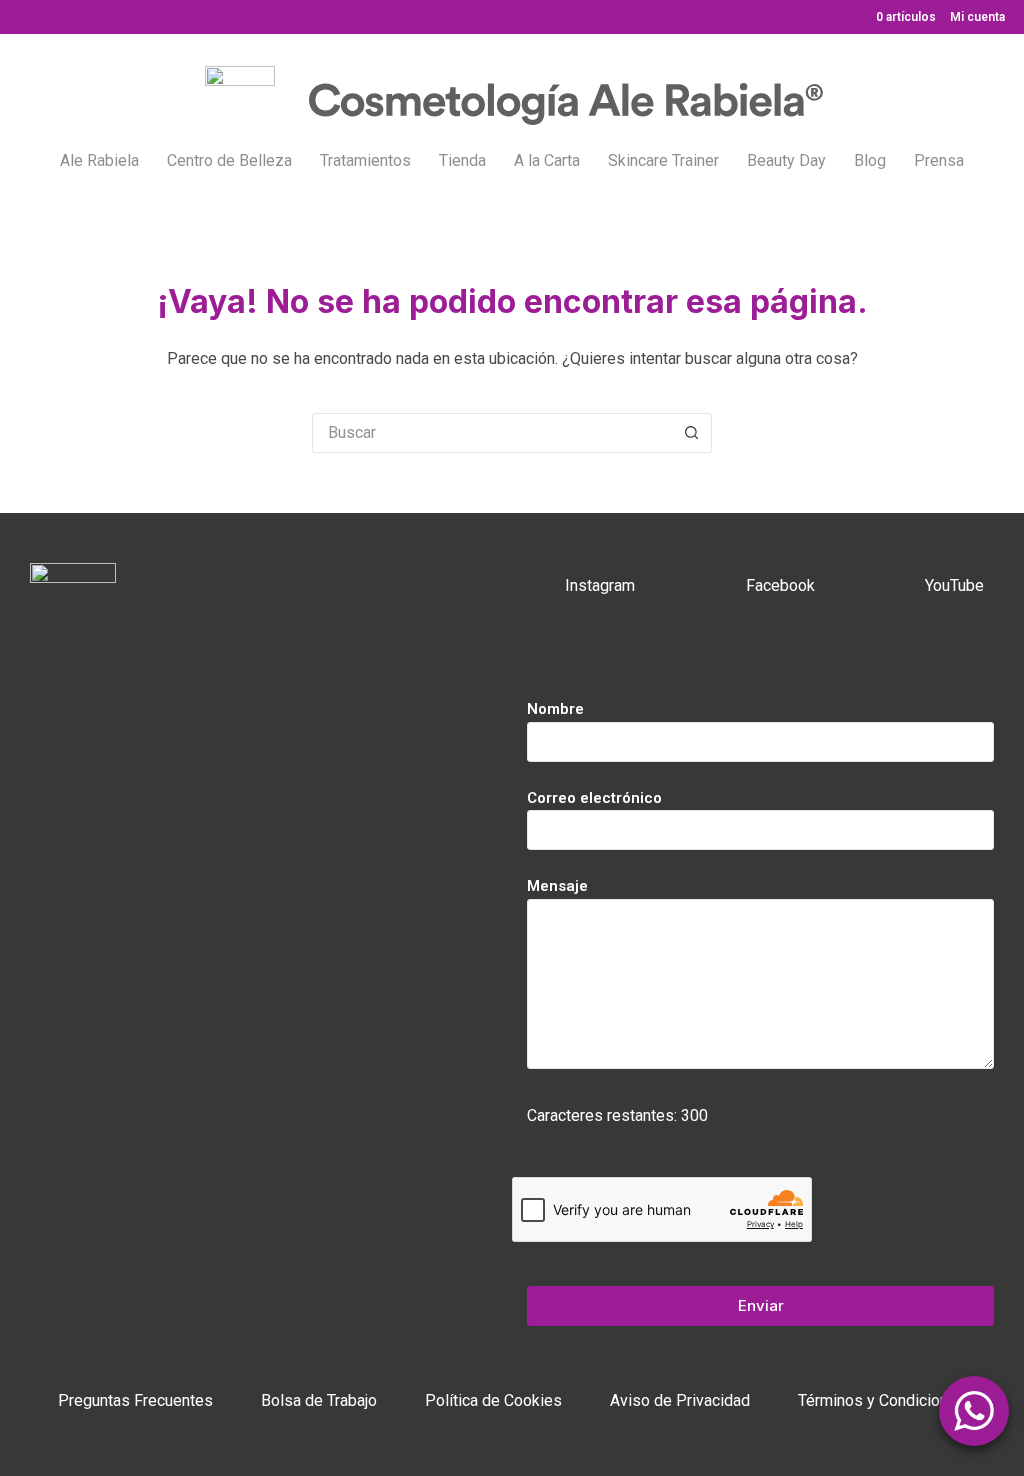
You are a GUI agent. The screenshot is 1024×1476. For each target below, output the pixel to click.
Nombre (555, 709)
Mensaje (557, 886)
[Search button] (692, 433)
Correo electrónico (594, 798)
